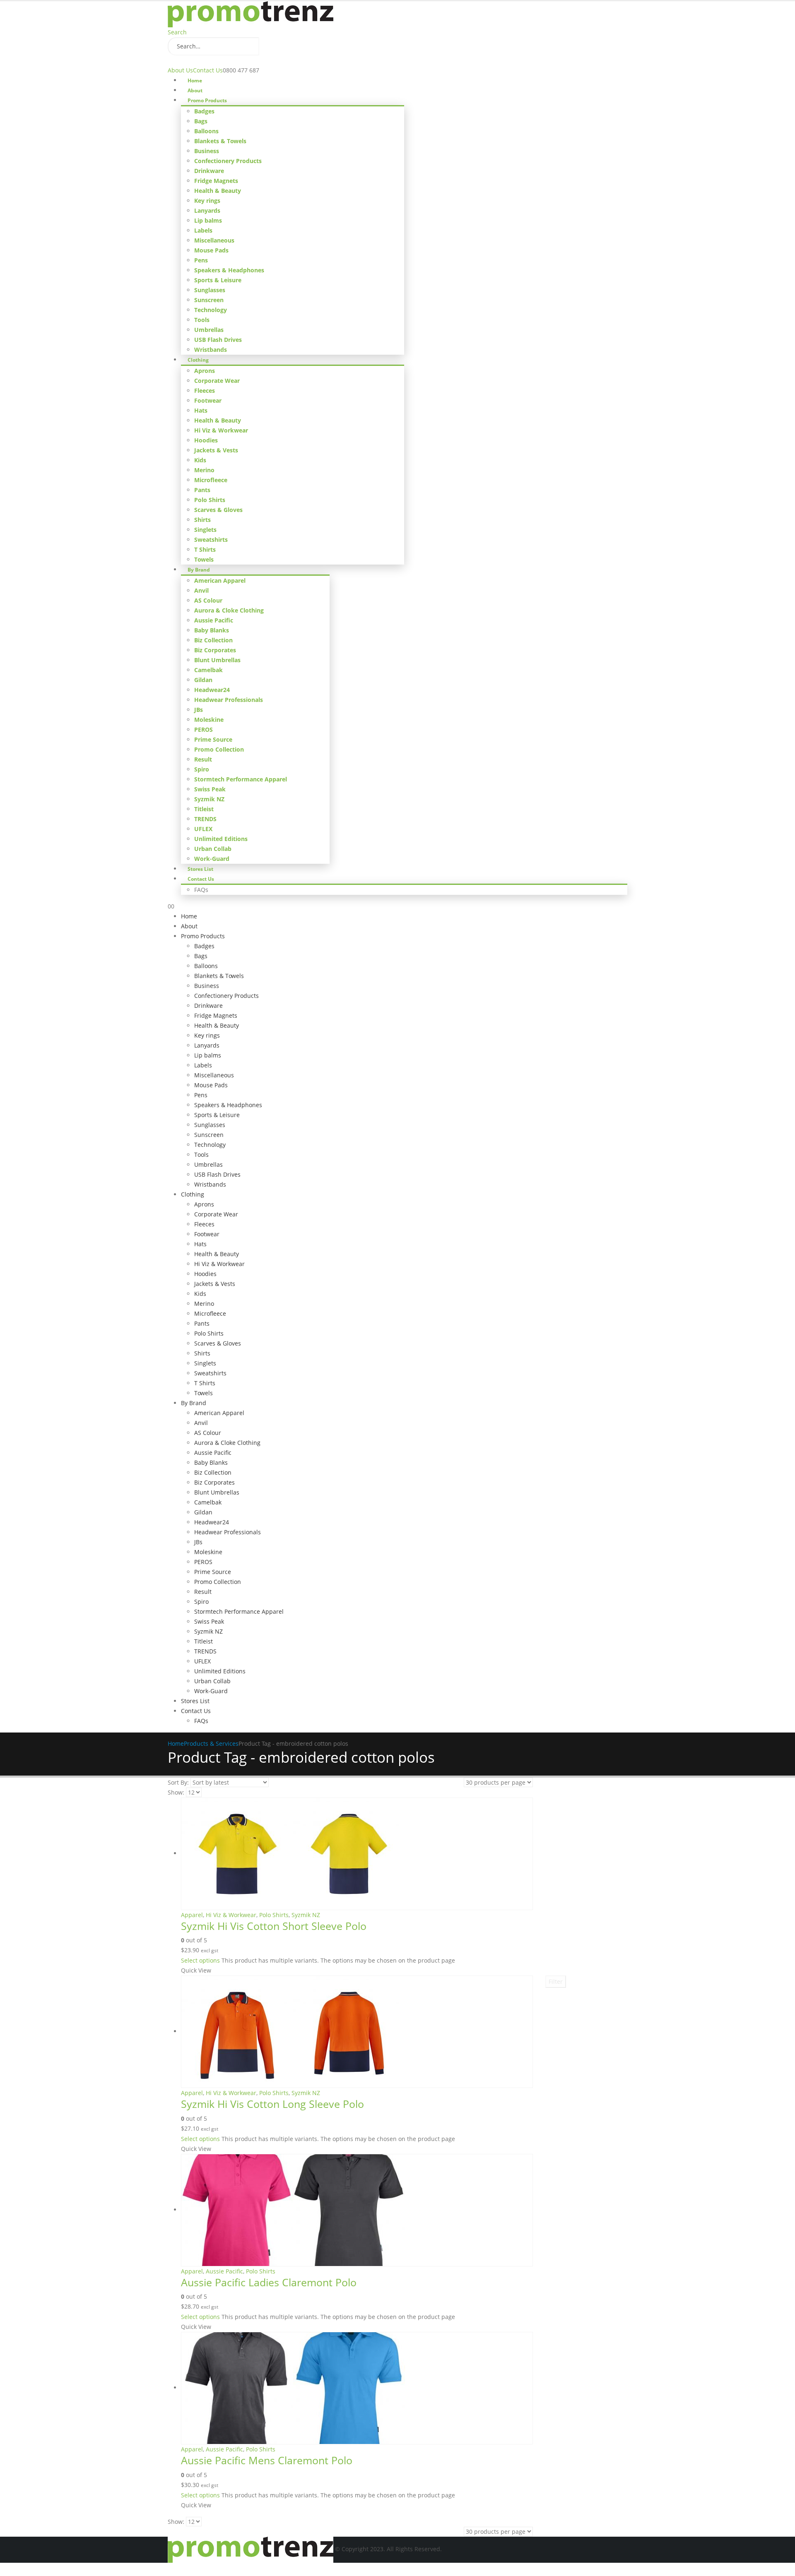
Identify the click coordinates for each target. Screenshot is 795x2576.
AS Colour (208, 600)
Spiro (202, 769)
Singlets (205, 530)
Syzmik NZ (209, 799)
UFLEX (203, 829)
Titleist (204, 809)
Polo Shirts (210, 500)
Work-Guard (212, 859)
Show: (176, 1792)
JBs (199, 710)
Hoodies (206, 440)
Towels (204, 559)
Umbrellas (209, 330)
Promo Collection (219, 749)
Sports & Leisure (218, 280)
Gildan (203, 680)
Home (195, 80)
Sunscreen (209, 300)
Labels (203, 230)
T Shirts (205, 549)
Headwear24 (212, 690)
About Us (180, 70)
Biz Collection (213, 640)
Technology (211, 310)
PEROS (204, 729)
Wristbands (211, 350)
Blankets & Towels (220, 141)
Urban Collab (213, 849)
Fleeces (205, 390)
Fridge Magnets (216, 181)
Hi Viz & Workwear (221, 430)
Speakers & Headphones (229, 270)
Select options (200, 1960)
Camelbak (208, 670)
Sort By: (178, 1782)
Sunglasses (210, 290)
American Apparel (220, 580)
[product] (357, 1854)
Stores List (200, 869)
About (195, 90)
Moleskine (209, 720)
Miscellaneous (214, 240)
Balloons (206, 131)
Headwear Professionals (229, 700)
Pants (202, 490)
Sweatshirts (211, 539)
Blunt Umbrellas (217, 660)
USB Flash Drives (218, 340)
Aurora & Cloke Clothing (229, 610)
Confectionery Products (228, 161)
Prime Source (213, 739)
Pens (201, 260)
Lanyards (207, 210)
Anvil (201, 590)
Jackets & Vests (216, 450)
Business (207, 151)
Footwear (208, 400)
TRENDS (205, 819)
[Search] (267, 47)
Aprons (205, 371)
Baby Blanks (212, 630)
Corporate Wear (217, 381)
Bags (201, 121)
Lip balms (208, 220)
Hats (201, 410)
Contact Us (208, 70)
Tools (202, 320)
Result (203, 759)
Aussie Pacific (214, 620)
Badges (204, 111)
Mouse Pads (211, 250)
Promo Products (207, 100)
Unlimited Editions (221, 839)
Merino (204, 470)
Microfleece (211, 480)
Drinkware (209, 171)
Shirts (202, 520)
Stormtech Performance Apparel (241, 779)
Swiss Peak (210, 789)
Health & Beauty (218, 191)
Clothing (198, 360)
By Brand (199, 570)
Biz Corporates (215, 650)
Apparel (192, 1915)
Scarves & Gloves (218, 510)
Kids (200, 460)
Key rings (207, 201)
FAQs (201, 890)
